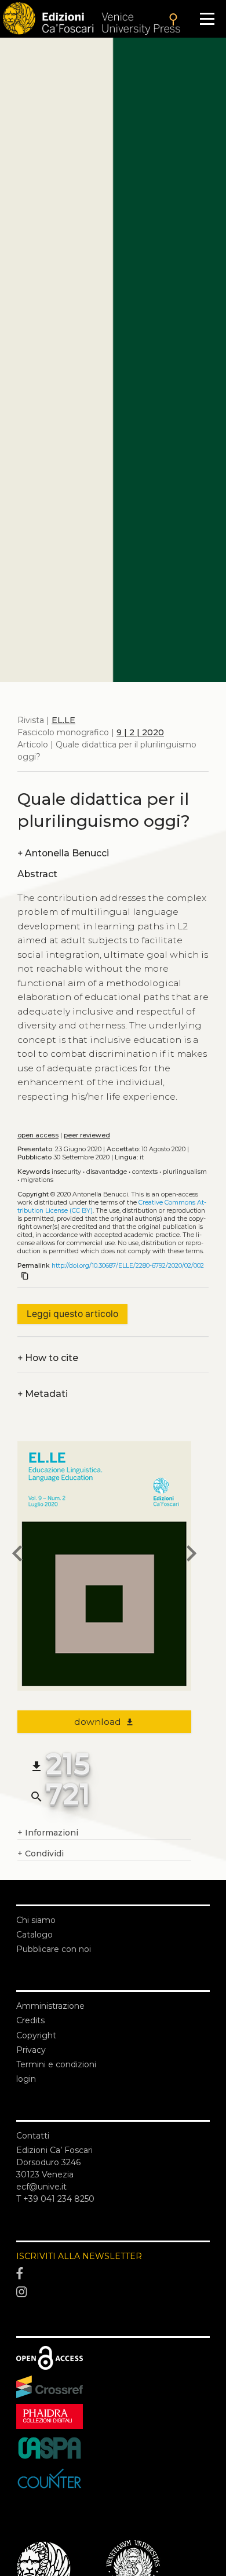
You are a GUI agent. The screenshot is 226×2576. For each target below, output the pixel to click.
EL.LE (63, 720)
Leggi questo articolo (72, 1314)
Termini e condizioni (56, 2064)
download (105, 1722)
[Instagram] (113, 2292)
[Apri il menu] (207, 19)
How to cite (48, 1358)
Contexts (145, 1172)
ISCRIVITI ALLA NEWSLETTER (79, 2256)
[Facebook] (113, 2274)
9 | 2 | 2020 (140, 732)
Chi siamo (36, 1920)
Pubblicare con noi (54, 1949)
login (26, 2079)
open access (38, 1135)
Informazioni (48, 1833)
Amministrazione (50, 2006)
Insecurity (66, 1172)
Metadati (43, 1394)
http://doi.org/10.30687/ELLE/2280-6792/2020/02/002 (128, 1266)
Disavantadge (107, 1172)
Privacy (31, 2050)
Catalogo (34, 1935)
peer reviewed (87, 1135)
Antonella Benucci (63, 853)
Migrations (37, 1180)
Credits (30, 2020)
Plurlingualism (185, 1172)
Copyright (36, 2035)
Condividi (41, 1853)
